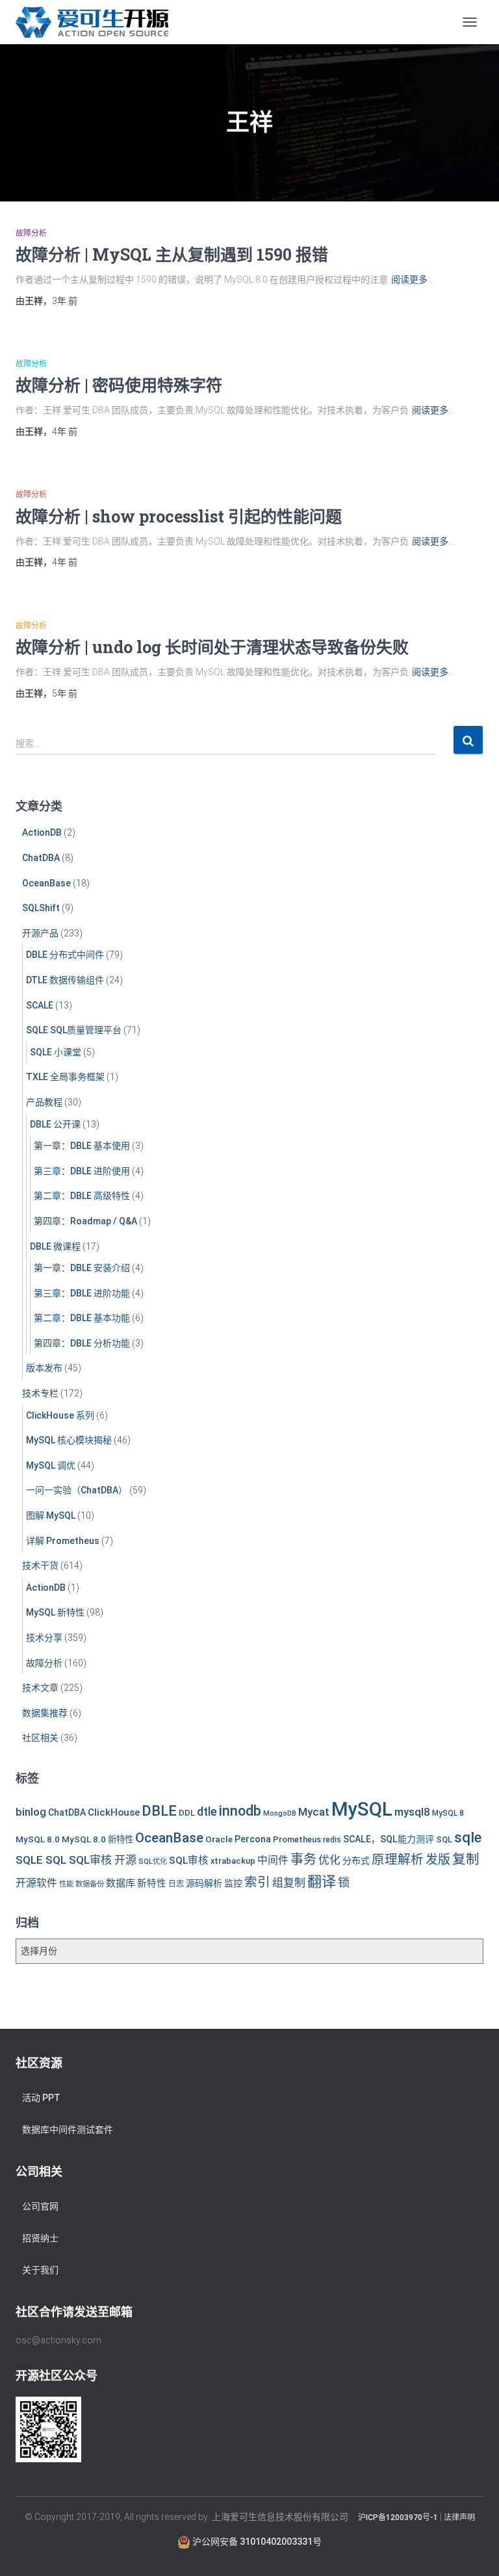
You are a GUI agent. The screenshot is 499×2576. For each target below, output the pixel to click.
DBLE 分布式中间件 (65, 955)
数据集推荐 (45, 1713)
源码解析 (204, 1883)
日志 (176, 1884)
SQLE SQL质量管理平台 (74, 1030)
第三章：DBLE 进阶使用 (82, 1171)
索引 (257, 1882)
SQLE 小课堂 (56, 1052)
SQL (444, 1839)
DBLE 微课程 (55, 1246)
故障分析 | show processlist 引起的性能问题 (179, 516)
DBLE (159, 1811)
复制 (466, 1859)
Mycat (314, 1812)
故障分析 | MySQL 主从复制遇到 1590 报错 (172, 254)
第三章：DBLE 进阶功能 (82, 1293)
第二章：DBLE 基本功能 (82, 1318)
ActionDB (42, 832)
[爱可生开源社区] (97, 22)
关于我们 (40, 2270)
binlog (31, 1812)
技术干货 (40, 1565)
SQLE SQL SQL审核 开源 (76, 1860)
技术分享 (44, 1638)
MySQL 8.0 (38, 1839)
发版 (438, 1860)
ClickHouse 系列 (60, 1415)
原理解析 (398, 1860)
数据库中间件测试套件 (68, 2130)
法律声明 (459, 2518)
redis (332, 1840)
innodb (240, 1811)
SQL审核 (189, 1861)
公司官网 (40, 2206)
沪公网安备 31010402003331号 (256, 2542)
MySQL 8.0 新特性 (97, 1839)
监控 (233, 1883)
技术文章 (40, 1688)
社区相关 (40, 1738)
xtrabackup (233, 1861)
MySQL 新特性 (55, 1612)
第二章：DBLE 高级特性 (82, 1196)
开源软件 (36, 1883)
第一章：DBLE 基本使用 (82, 1146)
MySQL (362, 1809)
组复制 (289, 1883)
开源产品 (40, 933)
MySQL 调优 (51, 1465)
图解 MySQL (51, 1515)
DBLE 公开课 (55, 1124)
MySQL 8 (448, 1813)
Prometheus (297, 1839)
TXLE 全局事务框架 (65, 1077)
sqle (468, 1837)
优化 (329, 1860)
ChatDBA (41, 858)
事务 (303, 1859)
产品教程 (44, 1102)
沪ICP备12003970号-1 (398, 2518)
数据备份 (90, 1884)
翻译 (322, 1882)
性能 (66, 1884)
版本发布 (44, 1368)
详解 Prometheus (63, 1541)
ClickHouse (114, 1812)
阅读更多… (412, 279)
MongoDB (280, 1813)
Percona (253, 1839)
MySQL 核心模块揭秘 (69, 1440)
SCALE (40, 1005)
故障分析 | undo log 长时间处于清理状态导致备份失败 (212, 647)
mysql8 (412, 1812)
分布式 (356, 1861)
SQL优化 (153, 1861)
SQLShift (41, 908)
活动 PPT (41, 2098)
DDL (187, 1813)
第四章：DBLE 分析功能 (82, 1343)
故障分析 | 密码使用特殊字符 (119, 385)
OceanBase (46, 883)
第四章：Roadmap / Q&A (85, 1221)
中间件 (273, 1860)
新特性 (152, 1884)
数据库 (121, 1883)
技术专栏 (40, 1393)
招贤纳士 (40, 2238)
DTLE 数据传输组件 (65, 980)
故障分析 (31, 233)
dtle (207, 1811)
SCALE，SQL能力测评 (389, 1839)
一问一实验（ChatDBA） (77, 1490)
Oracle (219, 1839)
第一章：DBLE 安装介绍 (82, 1268)
